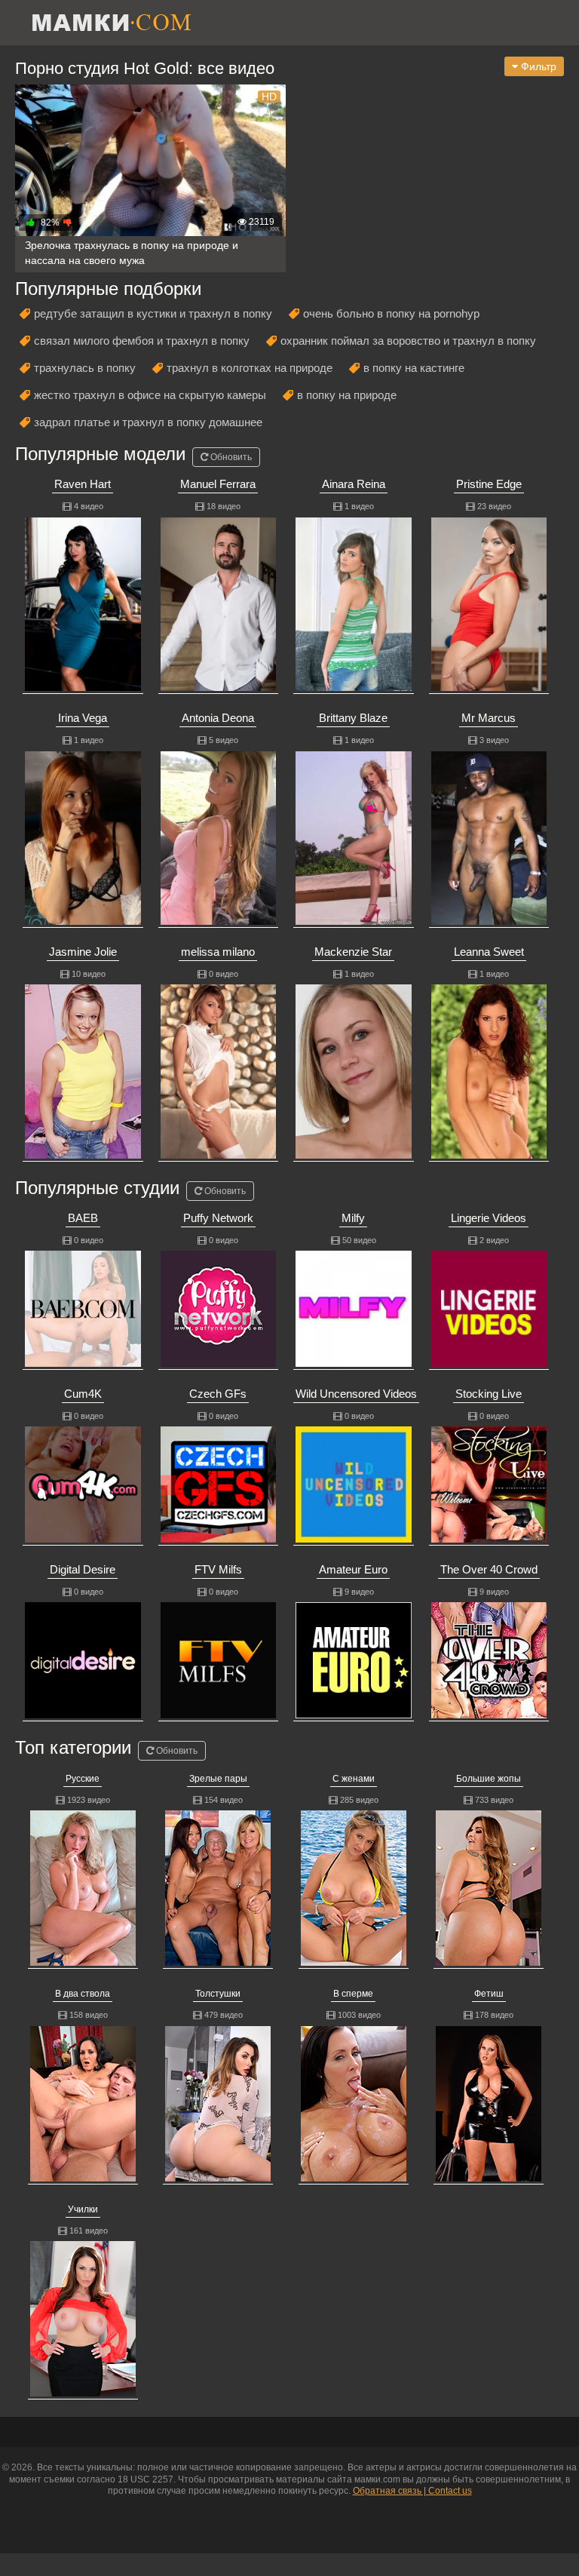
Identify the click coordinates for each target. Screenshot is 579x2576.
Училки (83, 2209)
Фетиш (489, 1994)
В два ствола (83, 1994)
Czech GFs (218, 1394)
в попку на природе (347, 395)
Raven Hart (83, 484)
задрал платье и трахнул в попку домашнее (148, 422)
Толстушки (218, 1994)
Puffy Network (218, 1218)
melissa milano (218, 952)
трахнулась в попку (85, 368)
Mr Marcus (489, 718)
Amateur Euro (353, 1569)
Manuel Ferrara (218, 484)
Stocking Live (489, 1394)
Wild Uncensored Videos (356, 1394)
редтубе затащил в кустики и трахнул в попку (153, 313)
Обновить (230, 457)
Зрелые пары (218, 1779)
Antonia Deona (218, 718)
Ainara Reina (354, 484)
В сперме (353, 1994)
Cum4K (83, 1394)
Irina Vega (83, 718)
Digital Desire (83, 1569)
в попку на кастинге (414, 368)
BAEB (83, 1218)
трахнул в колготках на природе (250, 368)
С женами (354, 1779)
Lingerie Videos (489, 1218)
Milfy (353, 1218)
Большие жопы (489, 1779)
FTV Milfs (218, 1569)
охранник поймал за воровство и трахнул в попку (408, 341)
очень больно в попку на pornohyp (391, 313)
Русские (83, 1779)
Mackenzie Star (353, 952)
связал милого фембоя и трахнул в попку (142, 341)
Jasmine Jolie (83, 952)
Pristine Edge (489, 484)
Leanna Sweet (489, 952)
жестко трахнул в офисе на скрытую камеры (150, 395)
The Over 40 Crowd (489, 1569)
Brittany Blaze (353, 718)
